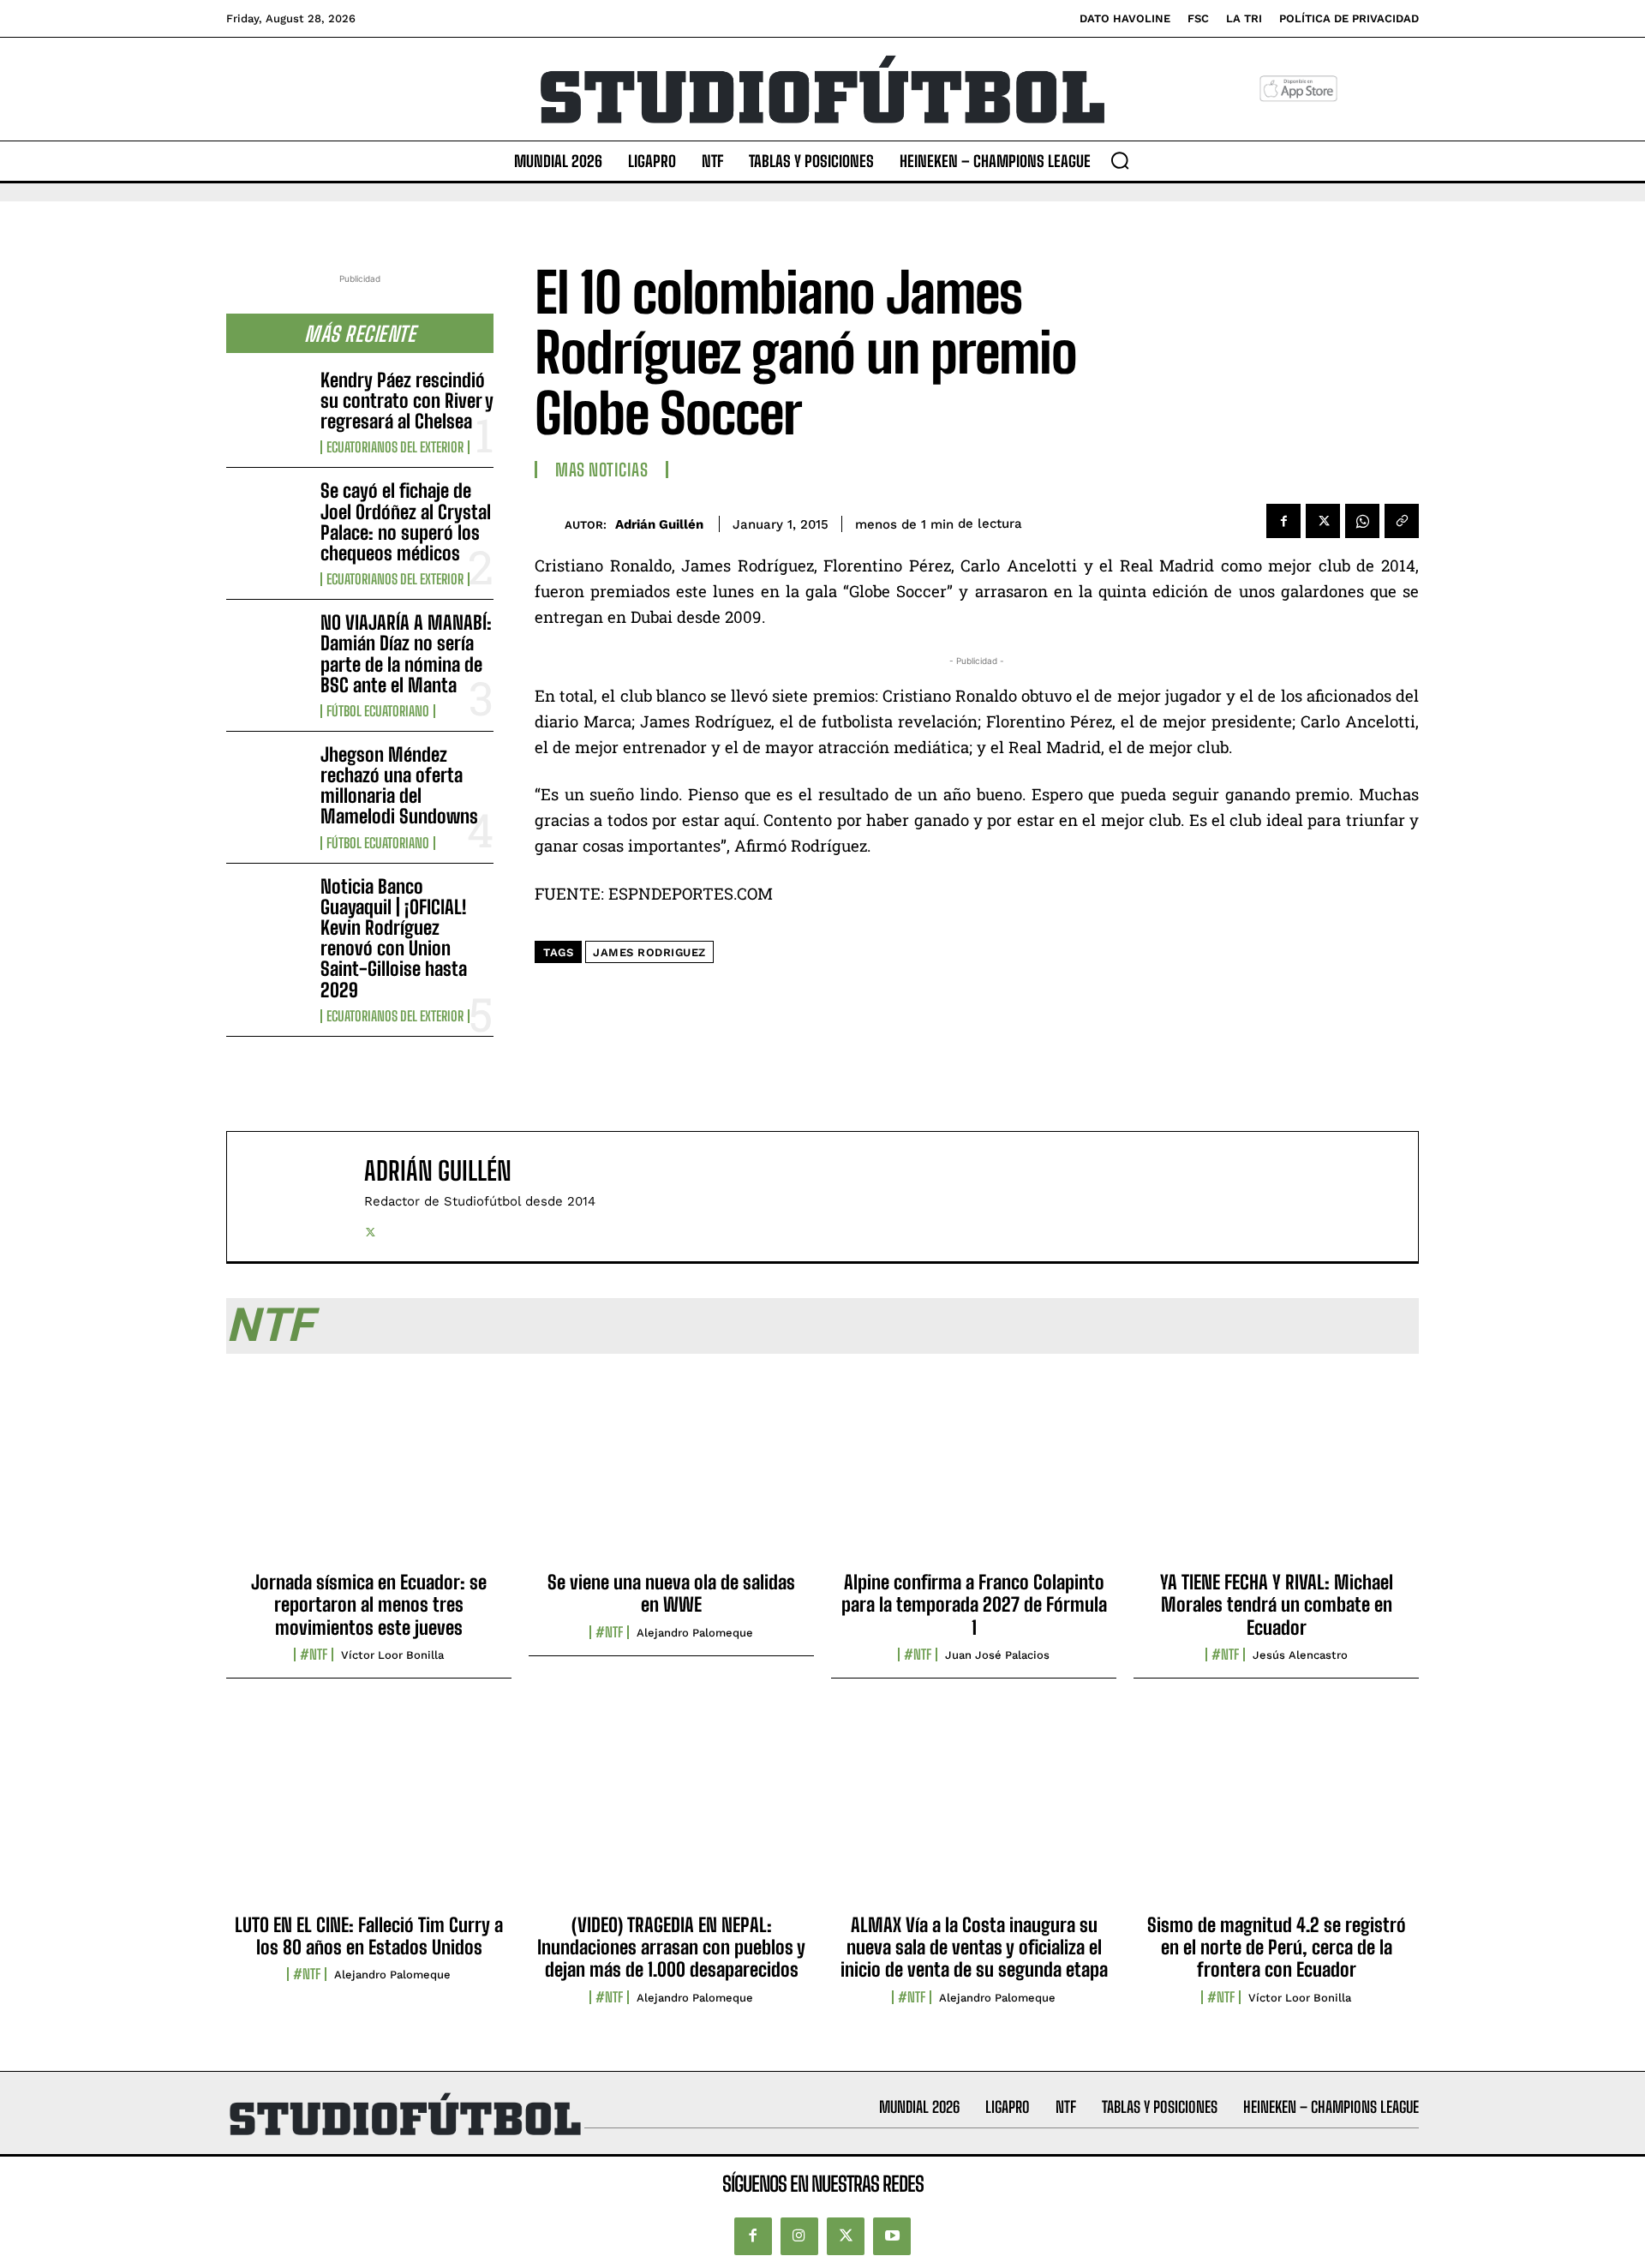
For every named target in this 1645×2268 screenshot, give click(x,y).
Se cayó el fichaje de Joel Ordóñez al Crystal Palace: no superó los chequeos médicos (406, 522)
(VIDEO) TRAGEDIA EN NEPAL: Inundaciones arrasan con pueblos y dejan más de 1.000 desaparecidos (671, 1948)
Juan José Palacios (997, 1655)
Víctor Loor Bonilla (392, 1655)
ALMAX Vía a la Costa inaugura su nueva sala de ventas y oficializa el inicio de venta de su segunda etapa (974, 1948)
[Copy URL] (1402, 521)
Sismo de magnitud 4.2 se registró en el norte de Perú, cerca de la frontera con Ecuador (1277, 1948)
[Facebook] (1283, 521)
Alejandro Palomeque (695, 1633)
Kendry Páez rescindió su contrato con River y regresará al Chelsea (407, 401)
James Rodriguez (649, 952)
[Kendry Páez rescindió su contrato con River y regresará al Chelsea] (266, 406)
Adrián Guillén (659, 524)
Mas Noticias (601, 470)
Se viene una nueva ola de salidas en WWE (671, 1593)
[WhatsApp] (1362, 521)
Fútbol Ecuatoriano (378, 711)
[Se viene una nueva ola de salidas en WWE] (671, 1468)
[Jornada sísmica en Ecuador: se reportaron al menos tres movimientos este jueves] (369, 1468)
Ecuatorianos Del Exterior (395, 447)
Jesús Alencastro (1300, 1655)
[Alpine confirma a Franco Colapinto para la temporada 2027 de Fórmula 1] (974, 1468)
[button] (1120, 160)
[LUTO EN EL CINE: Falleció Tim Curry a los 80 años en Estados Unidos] (369, 1810)
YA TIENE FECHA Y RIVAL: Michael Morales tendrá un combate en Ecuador (1277, 1605)
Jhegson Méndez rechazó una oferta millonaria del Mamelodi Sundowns (399, 786)
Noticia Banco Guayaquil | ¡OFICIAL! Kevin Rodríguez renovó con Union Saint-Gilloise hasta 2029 (394, 938)
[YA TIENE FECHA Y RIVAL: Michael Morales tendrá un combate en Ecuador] (1276, 1468)
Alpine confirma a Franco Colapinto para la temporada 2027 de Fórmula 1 (974, 1605)
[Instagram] (799, 2236)
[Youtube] (892, 2236)
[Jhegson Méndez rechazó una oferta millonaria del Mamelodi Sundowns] (266, 781)
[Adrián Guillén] (550, 524)
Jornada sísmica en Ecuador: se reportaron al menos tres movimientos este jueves (369, 1605)
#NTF (314, 1655)
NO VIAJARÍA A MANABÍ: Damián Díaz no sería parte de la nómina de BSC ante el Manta (406, 654)
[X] (1323, 521)
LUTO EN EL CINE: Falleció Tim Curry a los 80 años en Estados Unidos (369, 1936)
